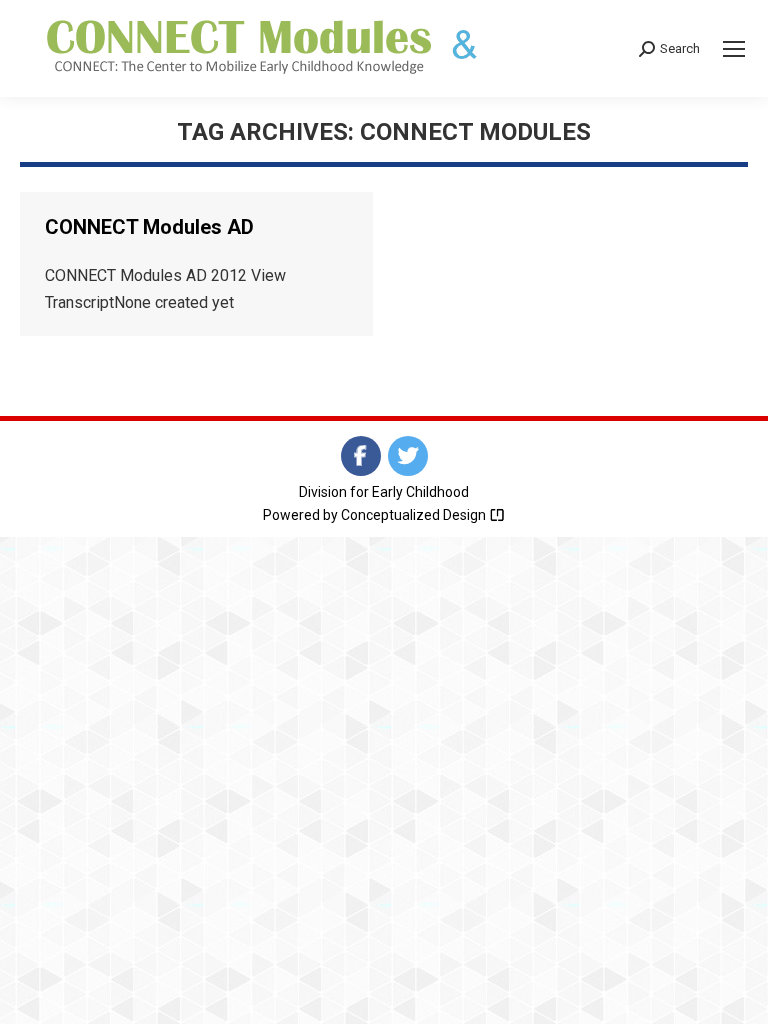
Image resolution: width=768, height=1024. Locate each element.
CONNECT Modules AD (149, 227)
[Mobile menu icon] (734, 49)
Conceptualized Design (415, 515)
